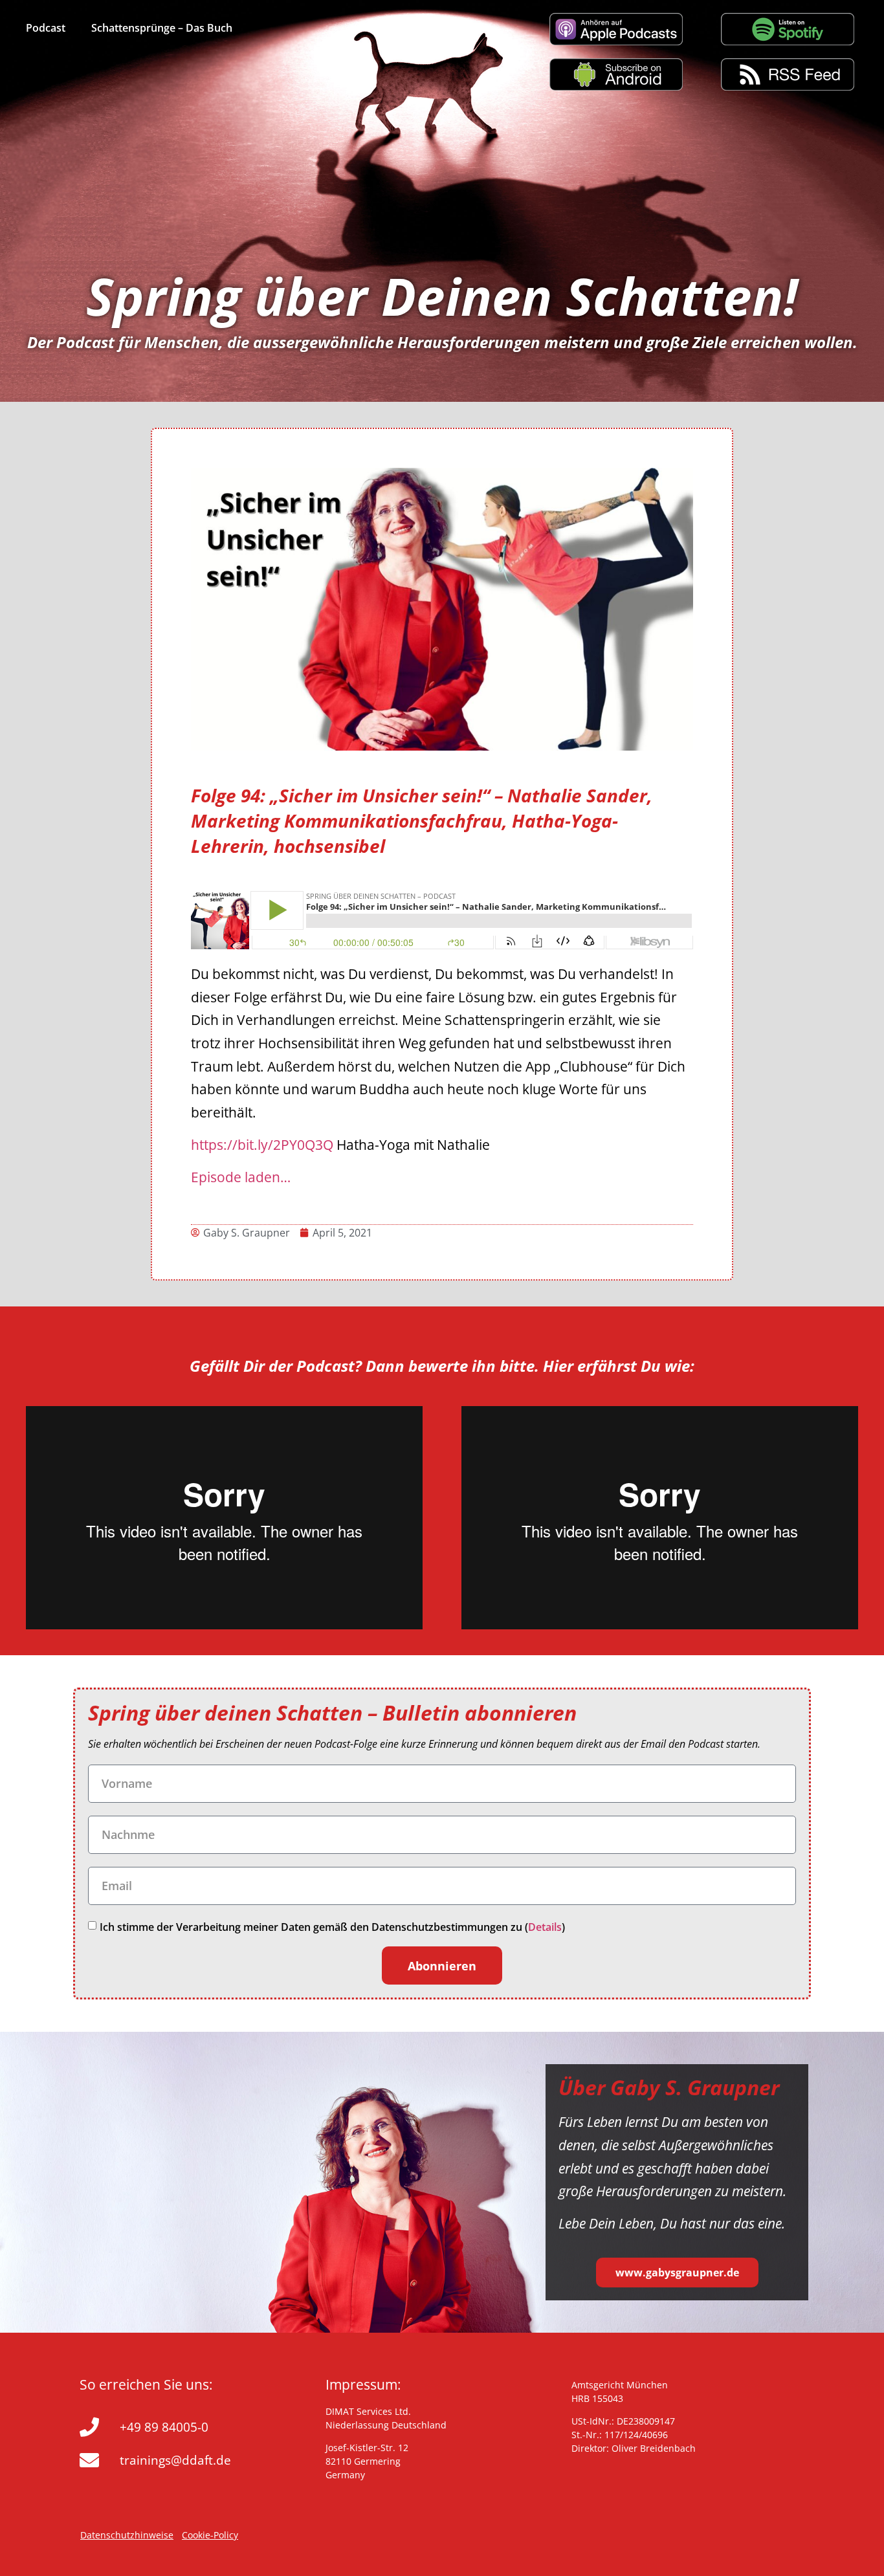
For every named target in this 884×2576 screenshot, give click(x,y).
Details (545, 1927)
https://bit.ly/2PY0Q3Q (262, 1145)
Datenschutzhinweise (127, 2535)
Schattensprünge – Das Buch (162, 28)
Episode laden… (241, 1177)
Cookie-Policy (210, 2535)
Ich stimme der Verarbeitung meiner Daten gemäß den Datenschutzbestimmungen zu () (332, 1927)
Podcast (46, 28)
